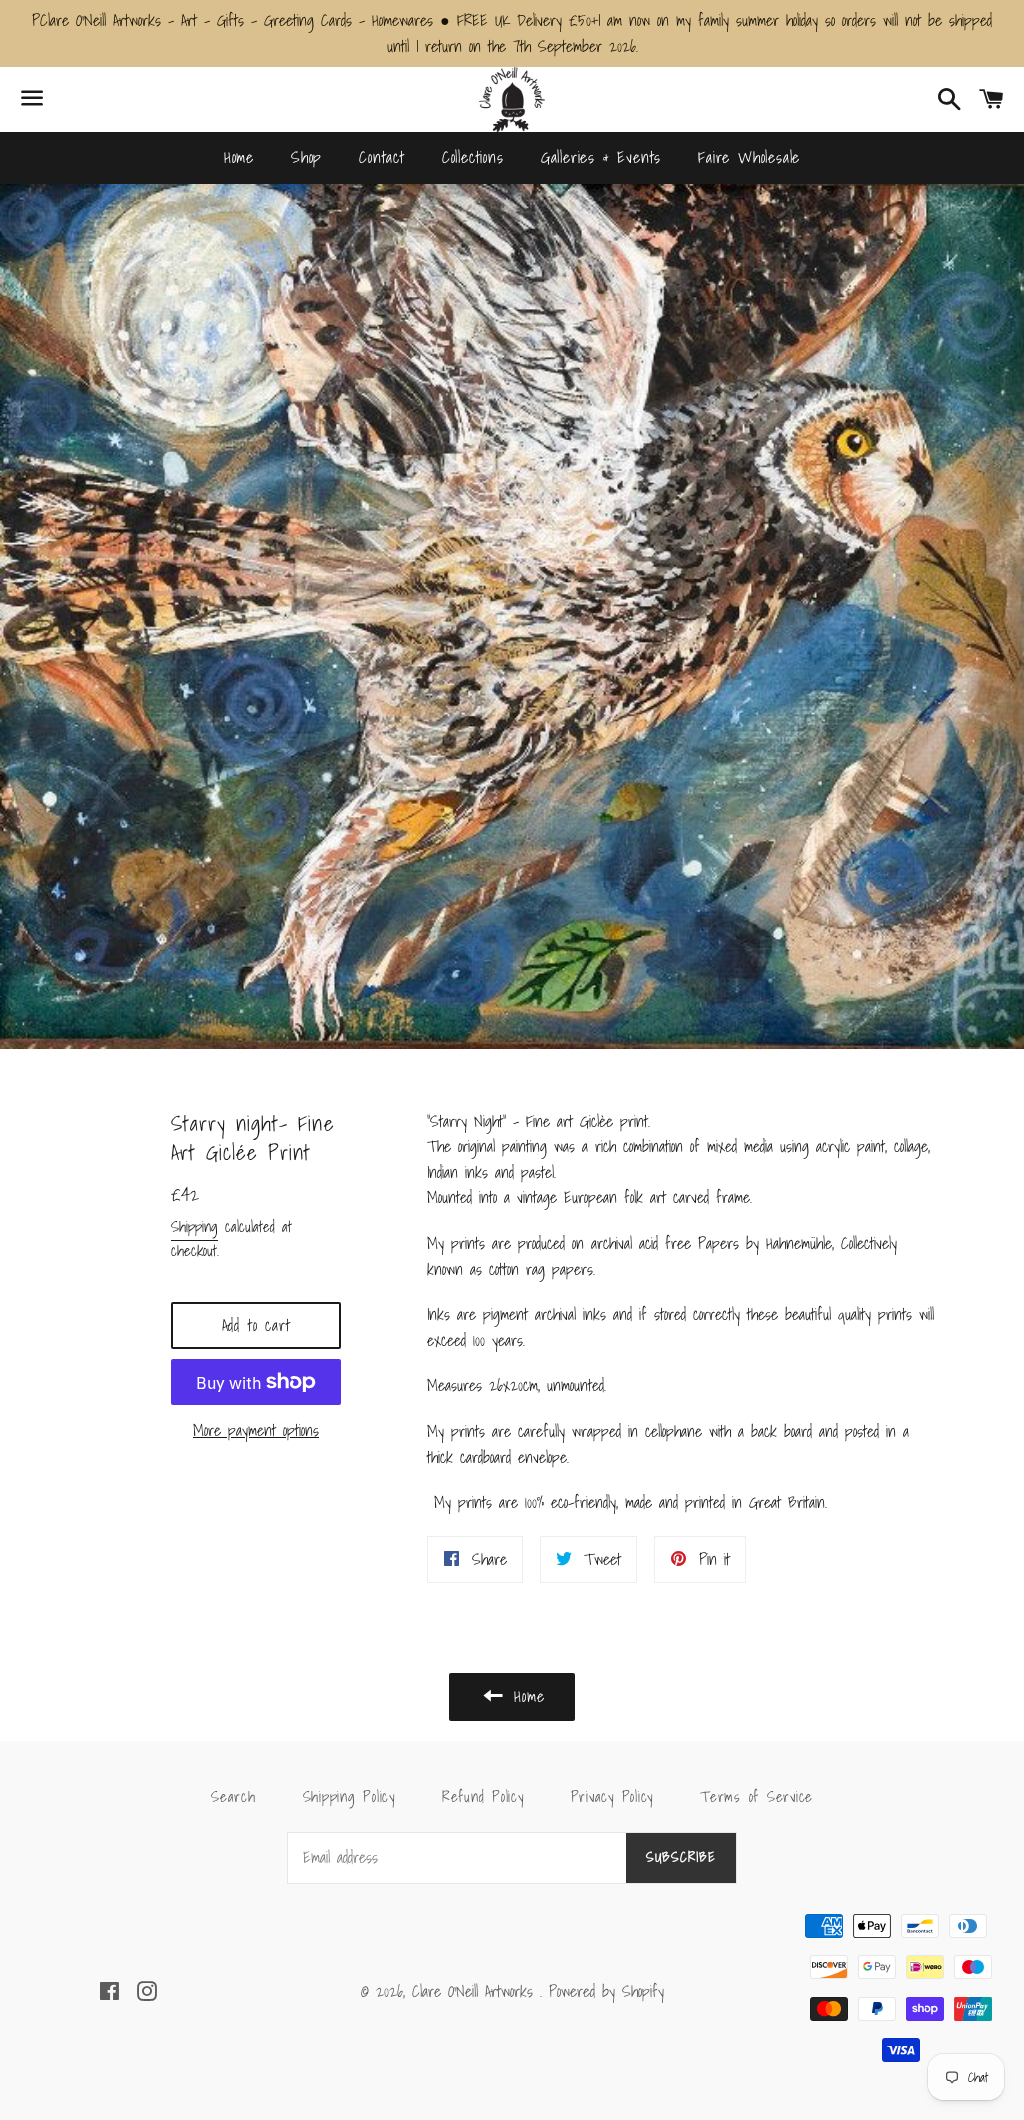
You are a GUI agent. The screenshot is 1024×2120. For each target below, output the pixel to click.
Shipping (194, 1226)
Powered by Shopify (606, 1991)
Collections (473, 157)
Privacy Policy (612, 1796)
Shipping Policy (349, 1796)
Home (239, 157)
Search (233, 1796)
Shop (306, 157)
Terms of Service (756, 1796)
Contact (382, 157)
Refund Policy (483, 1796)
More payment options (256, 1430)
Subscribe (681, 1857)
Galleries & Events (601, 157)
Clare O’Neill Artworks (476, 1991)
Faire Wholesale (749, 157)
